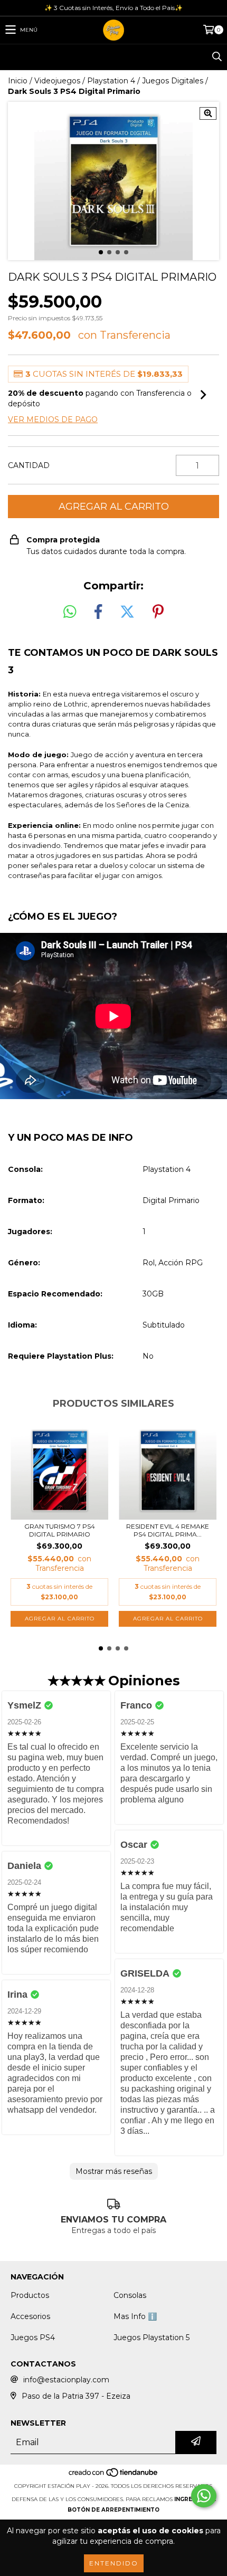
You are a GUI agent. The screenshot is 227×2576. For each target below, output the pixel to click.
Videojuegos (57, 81)
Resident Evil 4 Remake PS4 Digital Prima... (168, 1530)
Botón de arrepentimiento (113, 2510)
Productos (30, 2295)
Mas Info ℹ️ (135, 2316)
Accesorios (30, 2316)
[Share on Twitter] (127, 612)
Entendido (114, 2563)
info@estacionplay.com (66, 2380)
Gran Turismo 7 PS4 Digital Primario (60, 1530)
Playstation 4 (111, 81)
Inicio (18, 81)
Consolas (130, 2295)
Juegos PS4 (33, 2338)
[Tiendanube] (114, 2475)
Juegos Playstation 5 (152, 2338)
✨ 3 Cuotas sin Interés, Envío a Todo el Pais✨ (113, 8)
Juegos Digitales (173, 81)
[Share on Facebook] (98, 612)
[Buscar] (216, 57)
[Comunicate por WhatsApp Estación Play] (204, 2496)
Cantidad (29, 465)
